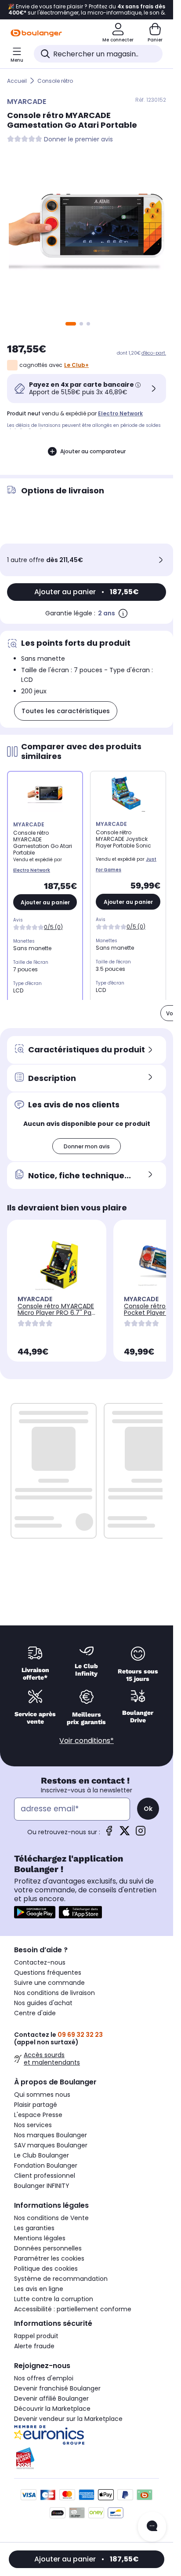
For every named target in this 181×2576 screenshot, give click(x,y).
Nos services (33, 2125)
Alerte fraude (34, 2346)
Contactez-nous (40, 1962)
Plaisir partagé (36, 2105)
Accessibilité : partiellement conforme (73, 2309)
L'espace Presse (38, 2115)
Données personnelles (48, 2248)
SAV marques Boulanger (51, 2145)
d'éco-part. (154, 353)
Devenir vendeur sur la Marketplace (68, 2419)
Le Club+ (76, 365)
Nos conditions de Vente (51, 2218)
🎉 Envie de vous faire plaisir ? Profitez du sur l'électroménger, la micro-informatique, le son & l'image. (87, 10)
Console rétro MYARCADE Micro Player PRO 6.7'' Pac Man (56, 1313)
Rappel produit (36, 2336)
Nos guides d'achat (43, 2003)
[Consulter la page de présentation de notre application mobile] (35, 1912)
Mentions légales (40, 2238)
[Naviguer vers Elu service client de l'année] (87, 2458)
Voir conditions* (87, 1741)
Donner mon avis (87, 1146)
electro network (120, 413)
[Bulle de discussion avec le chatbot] (152, 2527)
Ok (148, 1809)
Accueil (17, 81)
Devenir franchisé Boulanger (57, 2388)
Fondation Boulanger (46, 2165)
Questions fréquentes (48, 1973)
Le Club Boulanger (42, 2155)
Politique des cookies (46, 2269)
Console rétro (55, 81)
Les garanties (34, 2228)
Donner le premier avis (78, 139)
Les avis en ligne (39, 2289)
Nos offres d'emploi (44, 2378)
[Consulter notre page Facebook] (109, 1834)
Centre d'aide (35, 2013)
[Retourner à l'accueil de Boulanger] (36, 33)
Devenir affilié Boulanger (51, 2398)
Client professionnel (45, 2176)
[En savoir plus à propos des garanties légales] (123, 613)
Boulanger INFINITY (42, 2186)
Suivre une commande (49, 1983)
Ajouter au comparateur (93, 451)
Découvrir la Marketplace (52, 2409)
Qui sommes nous (42, 2095)
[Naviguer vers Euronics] (87, 2435)
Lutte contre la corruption (54, 2299)
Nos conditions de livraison (54, 1993)
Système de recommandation (61, 2279)
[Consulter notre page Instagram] (141, 1834)
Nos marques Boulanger (51, 2135)
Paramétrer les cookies (49, 2258)
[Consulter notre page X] (125, 1834)
